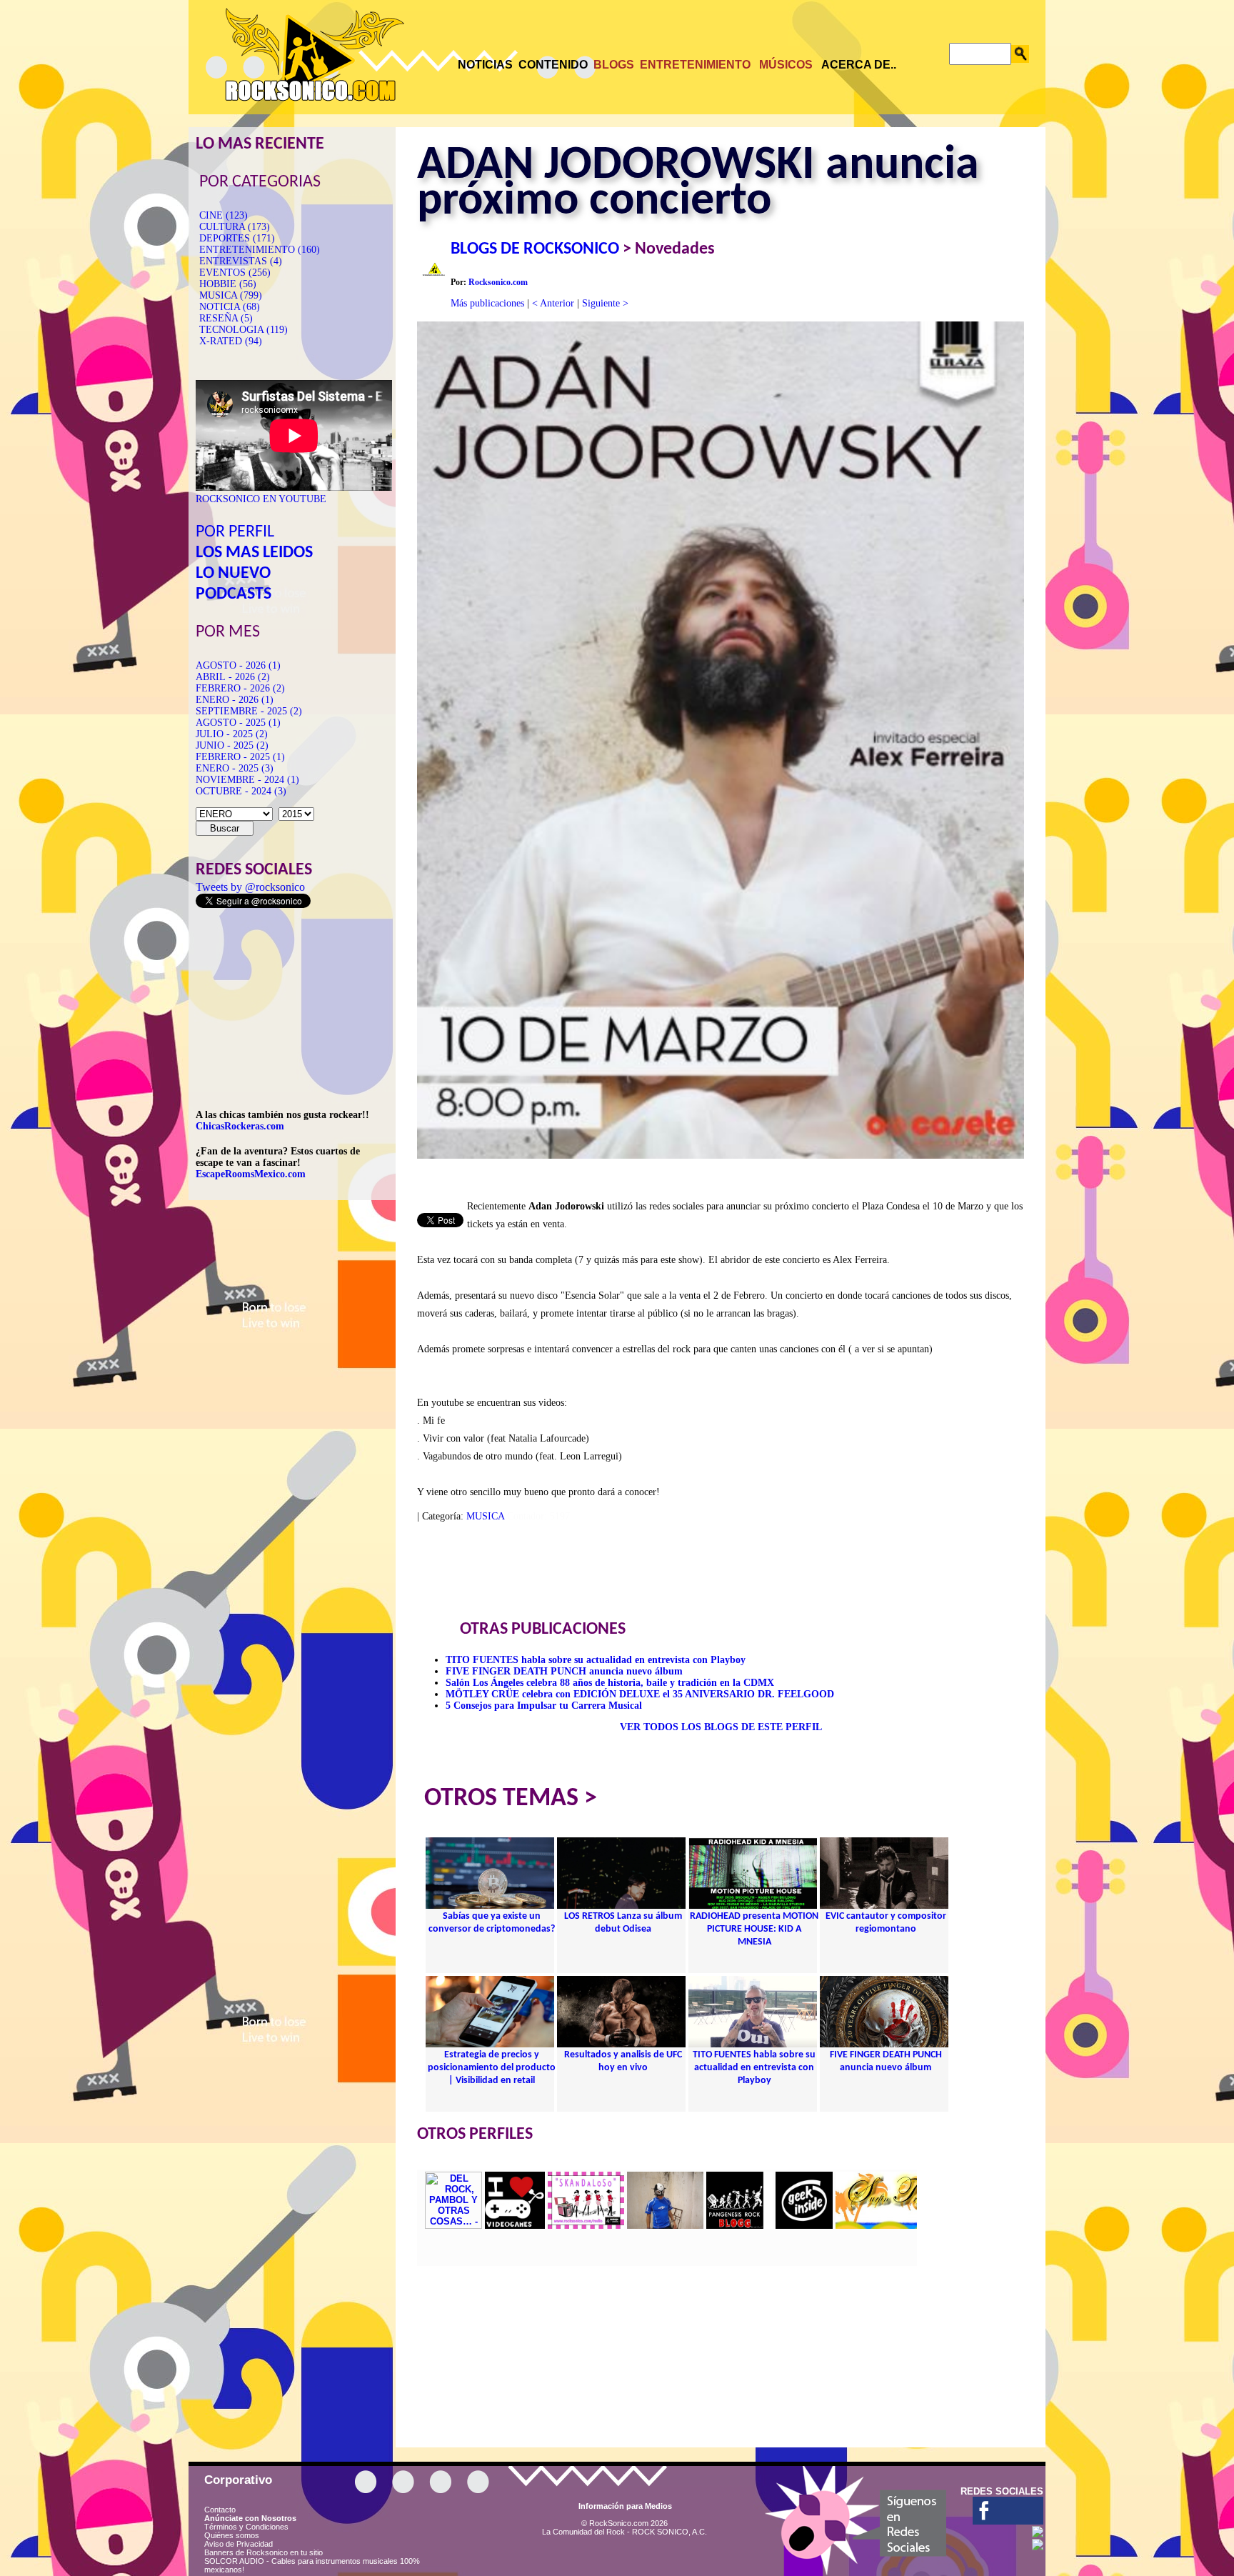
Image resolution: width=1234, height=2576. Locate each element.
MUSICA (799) (231, 295)
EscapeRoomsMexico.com (251, 1174)
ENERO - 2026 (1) (235, 700)
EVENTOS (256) (235, 273)
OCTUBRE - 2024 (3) (241, 791)
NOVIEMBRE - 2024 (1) (247, 780)
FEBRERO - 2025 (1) (240, 757)
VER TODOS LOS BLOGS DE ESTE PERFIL (721, 1727)
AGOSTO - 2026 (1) (238, 665)
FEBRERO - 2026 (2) (240, 688)
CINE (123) (224, 215)
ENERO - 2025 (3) (235, 768)
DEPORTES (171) (237, 238)
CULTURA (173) (235, 227)
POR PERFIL (235, 532)
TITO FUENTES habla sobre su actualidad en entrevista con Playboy (596, 1660)
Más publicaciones (487, 303)
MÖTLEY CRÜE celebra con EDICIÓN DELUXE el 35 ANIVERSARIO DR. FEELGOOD (640, 1694)
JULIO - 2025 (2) (232, 734)
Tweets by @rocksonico (250, 887)
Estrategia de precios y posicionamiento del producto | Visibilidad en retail (492, 2068)
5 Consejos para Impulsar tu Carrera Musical (544, 1706)
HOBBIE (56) (228, 284)
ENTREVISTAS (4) (241, 261)
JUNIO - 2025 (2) (232, 745)
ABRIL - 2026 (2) (233, 677)
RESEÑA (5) (226, 318)
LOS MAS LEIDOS (254, 553)
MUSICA (485, 1516)
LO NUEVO (233, 574)
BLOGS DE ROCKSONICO (535, 249)
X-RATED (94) (231, 341)
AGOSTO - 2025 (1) (238, 723)
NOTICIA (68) (230, 307)
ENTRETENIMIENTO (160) (260, 250)
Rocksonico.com (498, 282)
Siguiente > (605, 303)
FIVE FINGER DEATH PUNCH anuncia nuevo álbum (564, 1671)
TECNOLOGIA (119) (244, 330)
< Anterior (553, 303)
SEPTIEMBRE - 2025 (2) (249, 711)
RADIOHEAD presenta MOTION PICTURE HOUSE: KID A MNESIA (754, 1929)
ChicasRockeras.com (240, 1126)
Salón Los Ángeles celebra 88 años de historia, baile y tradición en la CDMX (610, 1683)
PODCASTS (234, 594)
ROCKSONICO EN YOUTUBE (261, 499)
